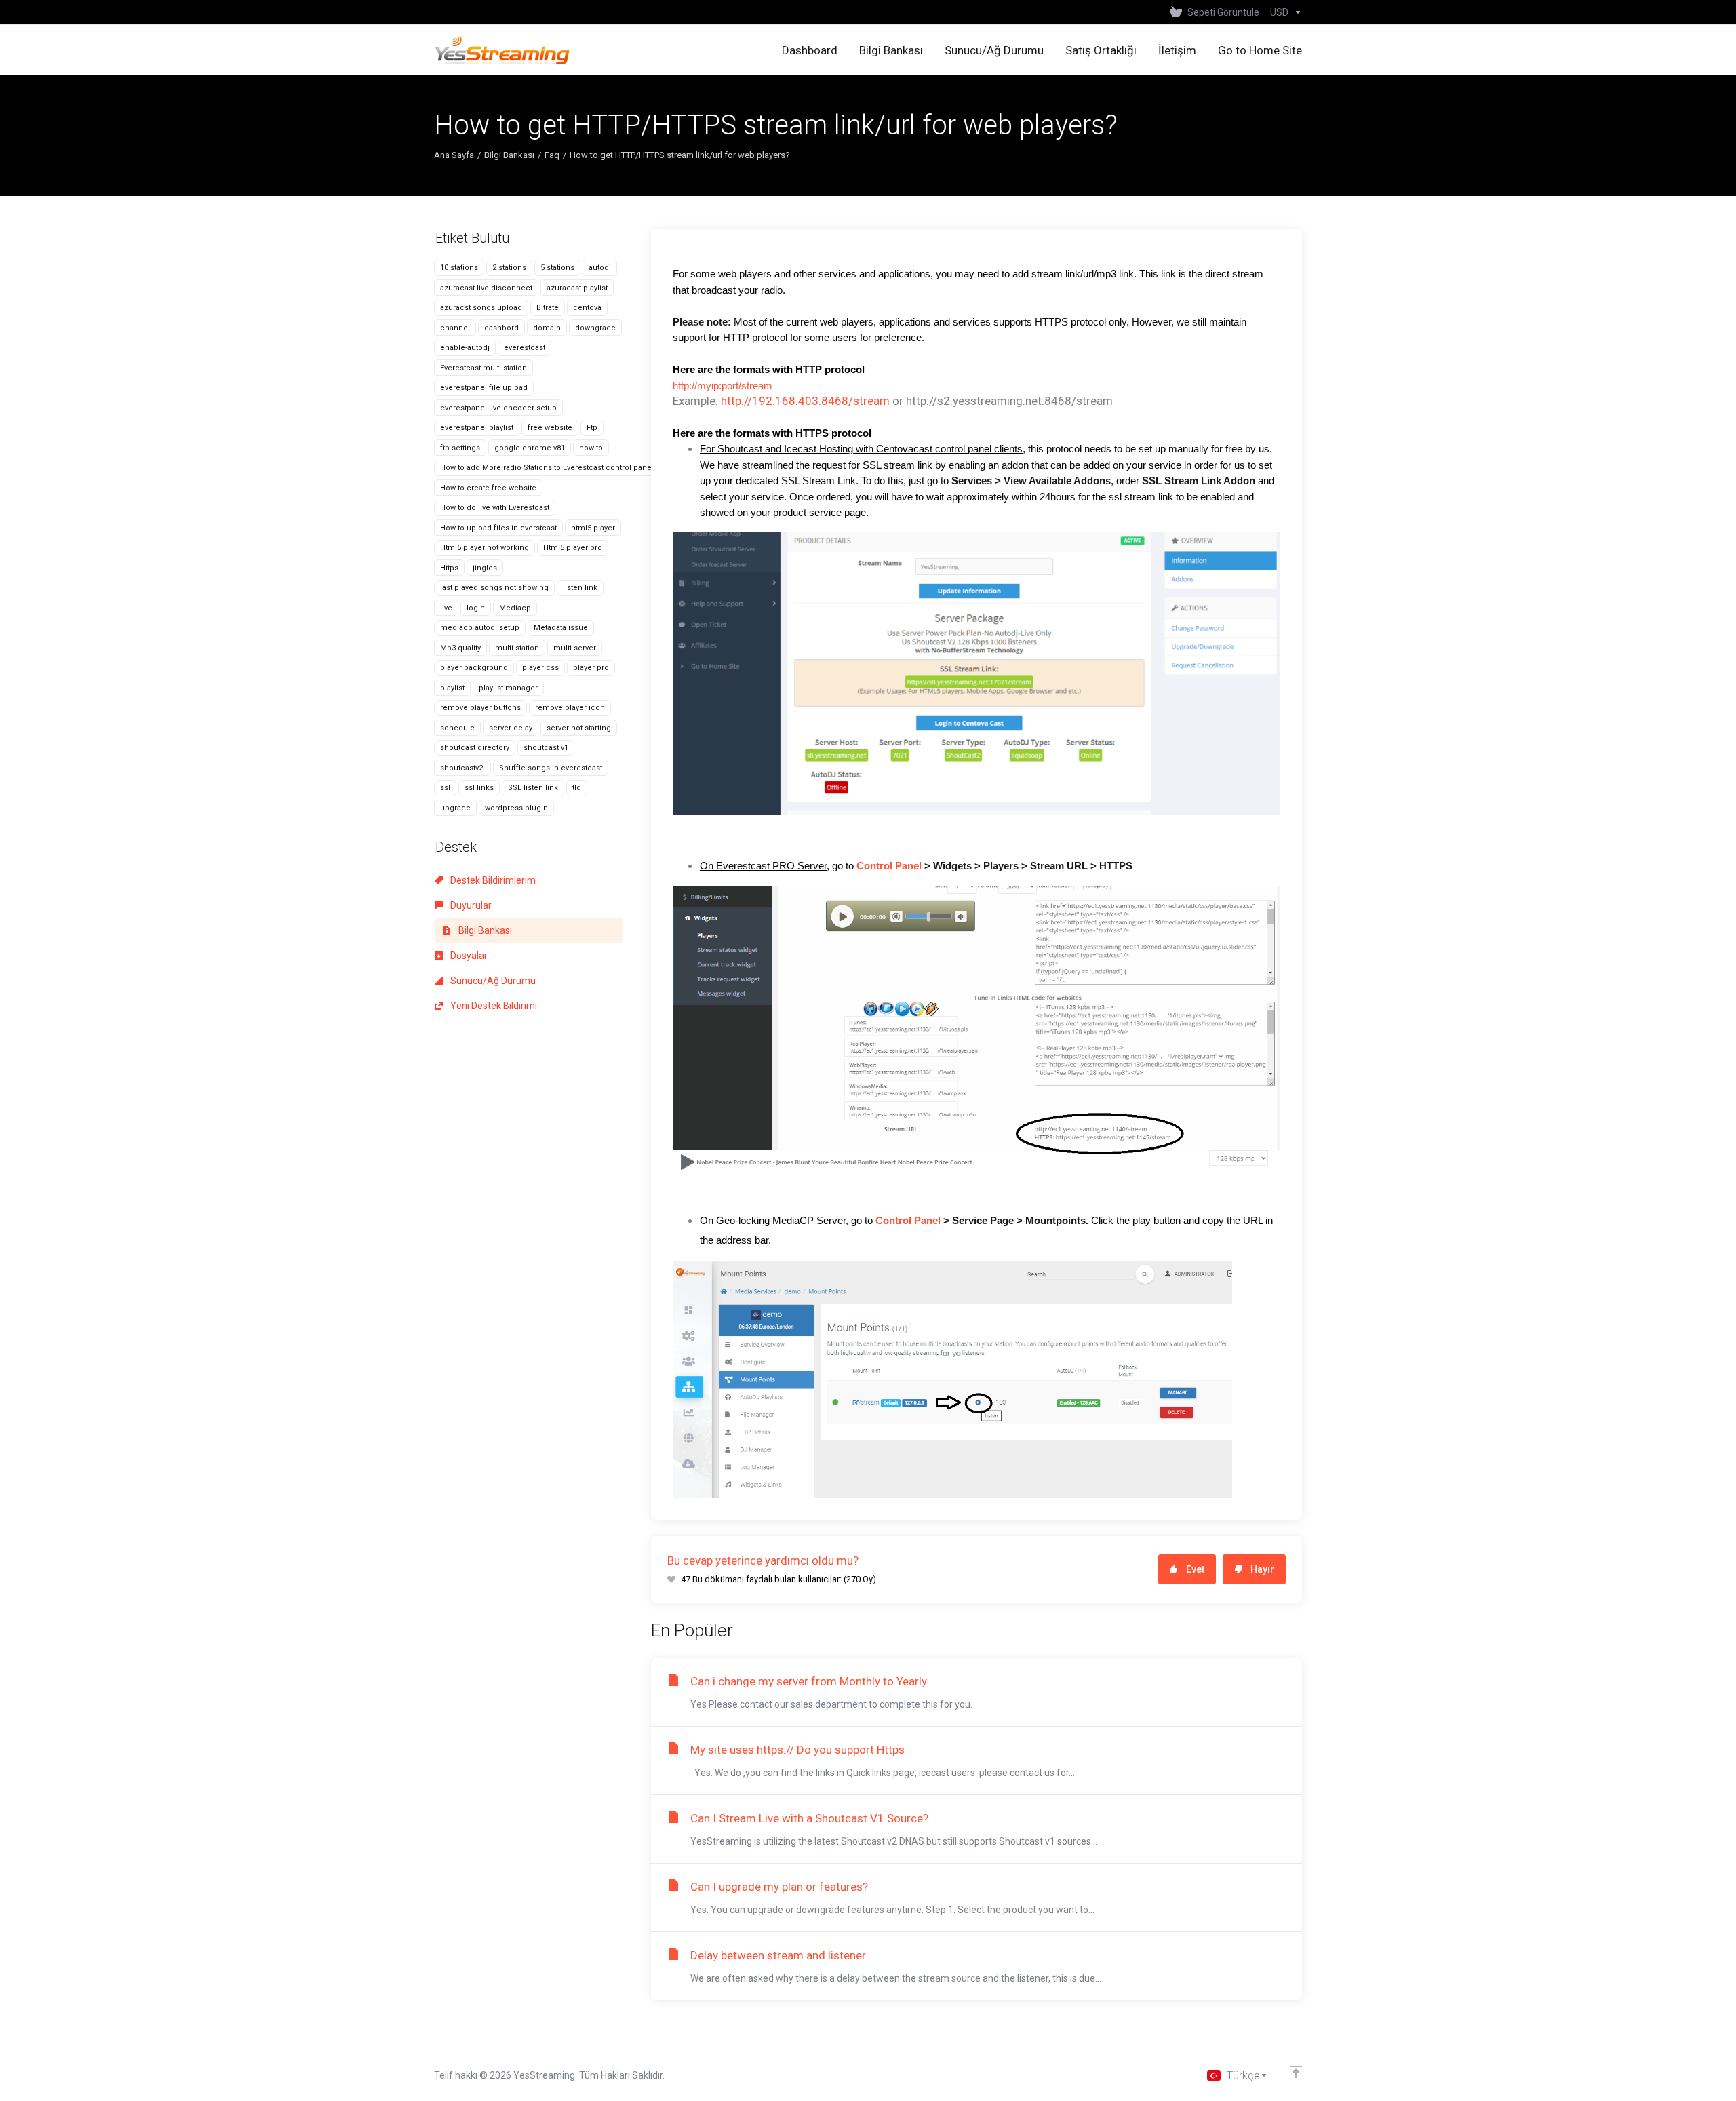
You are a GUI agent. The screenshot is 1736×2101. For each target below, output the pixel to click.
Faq (552, 155)
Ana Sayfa (454, 155)
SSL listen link (533, 788)
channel (455, 328)
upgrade (455, 808)
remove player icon (570, 708)
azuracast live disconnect (486, 288)
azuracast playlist (577, 288)
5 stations (557, 268)
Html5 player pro (573, 548)
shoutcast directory (475, 748)
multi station (517, 648)
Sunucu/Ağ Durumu (492, 981)
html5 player (593, 528)
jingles (485, 568)
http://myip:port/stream (723, 386)
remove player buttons (480, 708)
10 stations (459, 268)
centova (587, 308)
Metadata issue (561, 628)
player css (540, 668)
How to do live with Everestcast (495, 508)
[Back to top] (1296, 2072)
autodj (600, 268)
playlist (452, 688)
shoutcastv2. (462, 768)
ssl (445, 788)
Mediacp (515, 608)
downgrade (595, 328)
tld (577, 788)
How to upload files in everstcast (498, 528)
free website (550, 428)
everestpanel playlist (477, 428)
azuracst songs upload (481, 308)
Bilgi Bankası (509, 155)
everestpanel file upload (484, 388)
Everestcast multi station (484, 368)
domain (547, 328)
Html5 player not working (485, 548)
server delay (511, 728)
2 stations (509, 268)
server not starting (579, 728)
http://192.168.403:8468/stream (805, 401)
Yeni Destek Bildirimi (493, 1006)
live (446, 608)
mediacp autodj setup (480, 628)
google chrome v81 (530, 448)
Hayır (1262, 1569)
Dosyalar (468, 956)
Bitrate (548, 308)
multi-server (575, 648)
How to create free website (488, 488)
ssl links (479, 788)
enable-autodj (465, 348)
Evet (1195, 1569)
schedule (457, 728)
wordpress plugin (516, 808)
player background (474, 668)
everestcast (525, 348)
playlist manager (508, 688)
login (476, 608)
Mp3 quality (460, 648)
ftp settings (460, 448)
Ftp (592, 428)
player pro (591, 668)
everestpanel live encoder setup (498, 408)
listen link (580, 588)
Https (449, 568)
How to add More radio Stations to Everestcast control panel (547, 468)
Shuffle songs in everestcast (551, 768)
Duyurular (470, 905)
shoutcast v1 (546, 748)
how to (591, 448)
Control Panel (889, 866)
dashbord (501, 328)
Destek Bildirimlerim (492, 880)
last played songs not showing (494, 588)
